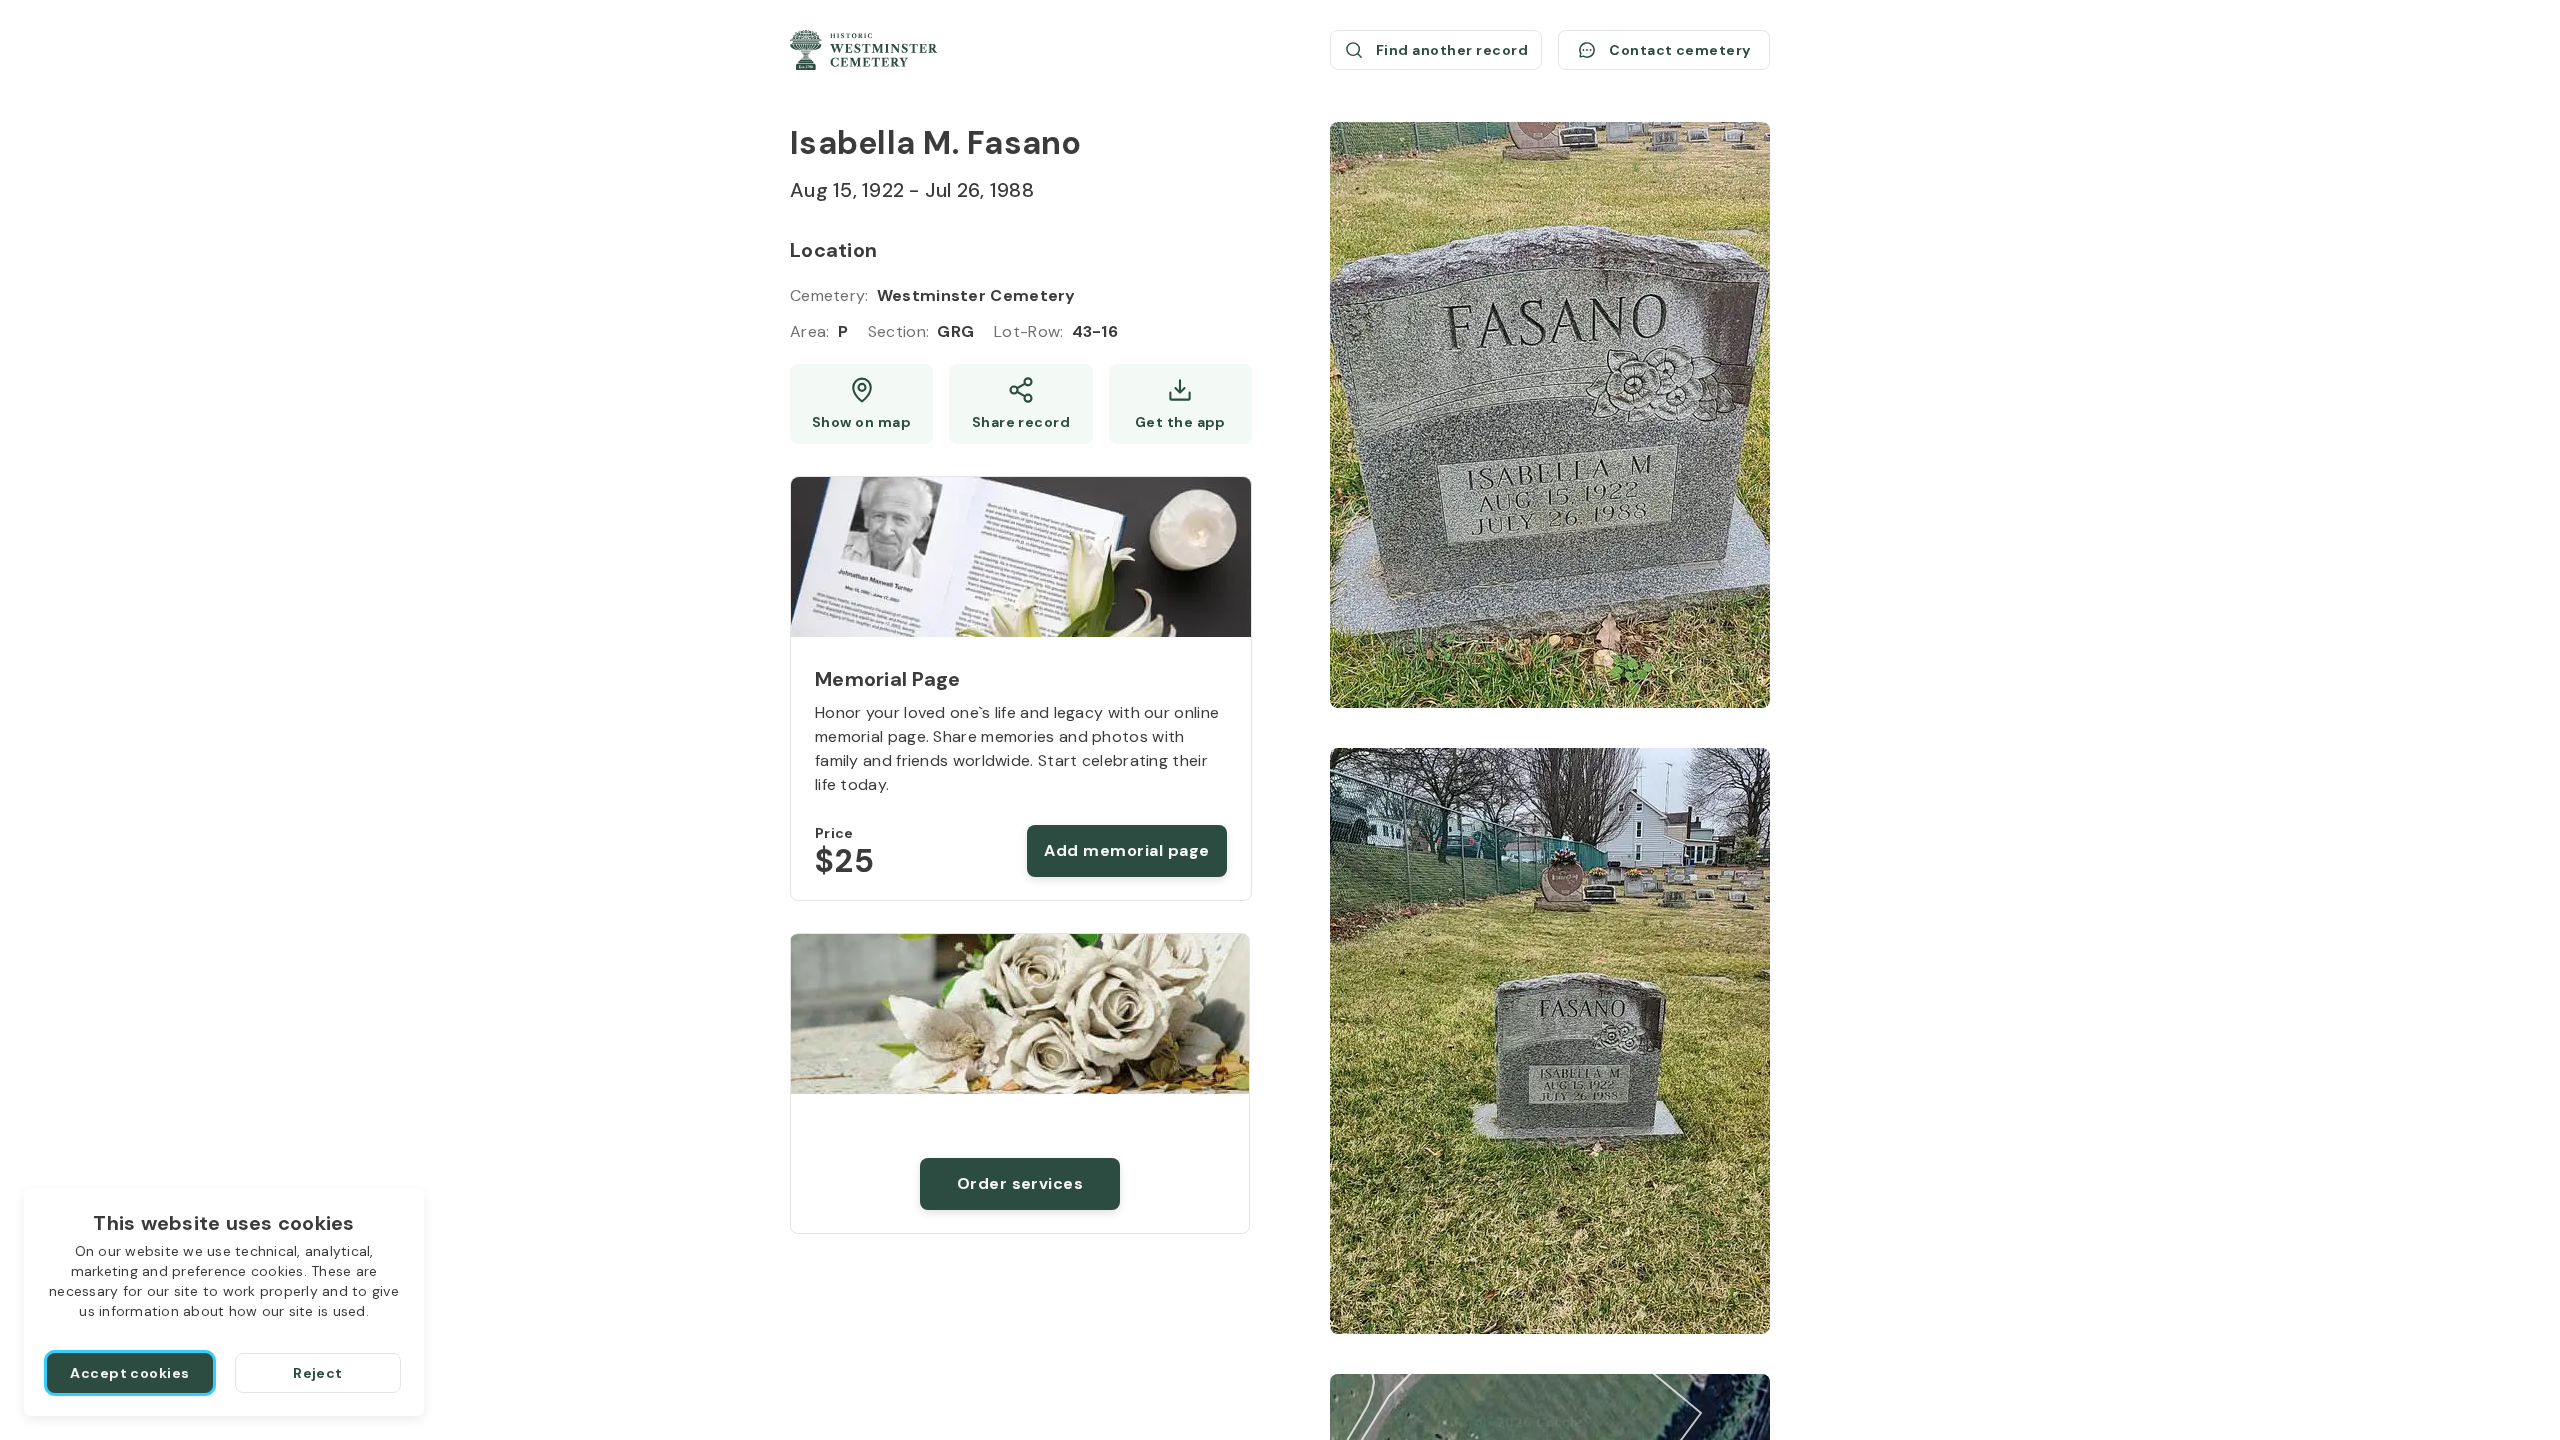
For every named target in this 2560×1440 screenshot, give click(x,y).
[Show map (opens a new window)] (861, 404)
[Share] (1020, 404)
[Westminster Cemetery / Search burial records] (864, 50)
